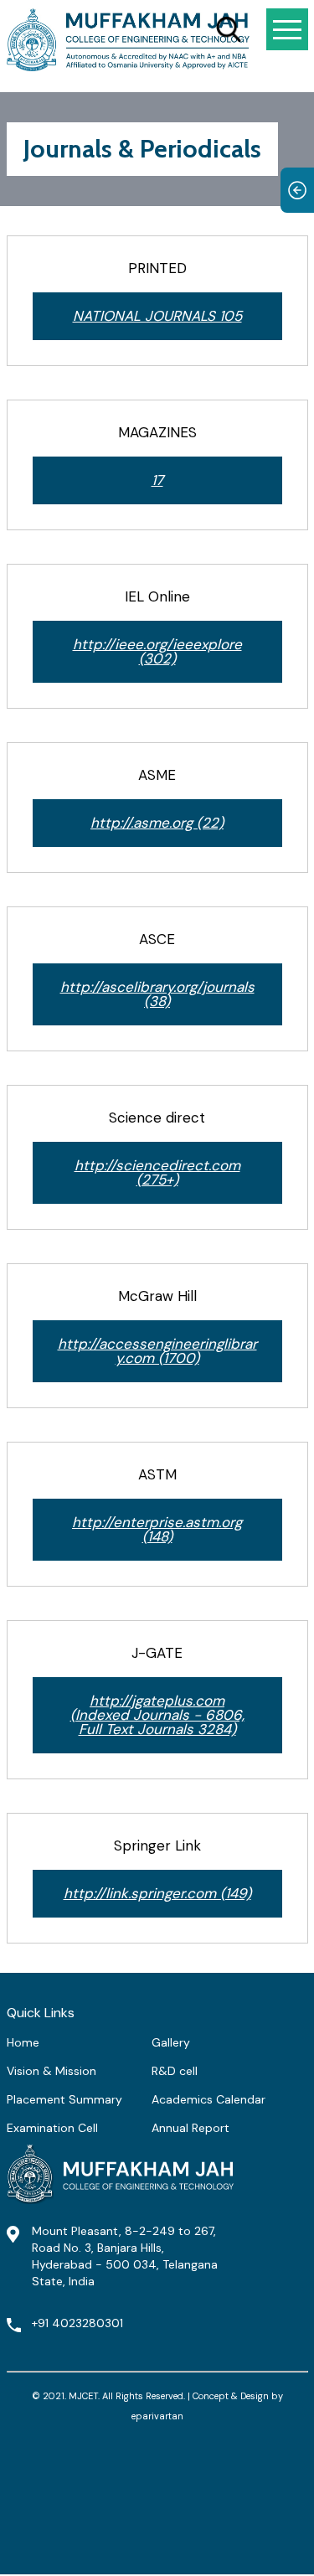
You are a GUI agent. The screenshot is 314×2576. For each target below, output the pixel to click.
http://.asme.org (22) (157, 823)
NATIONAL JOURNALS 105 (157, 316)
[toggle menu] (287, 29)
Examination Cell (52, 2128)
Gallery (171, 2042)
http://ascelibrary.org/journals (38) (157, 994)
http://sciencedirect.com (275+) (157, 1172)
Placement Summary (64, 2099)
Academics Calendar (208, 2099)
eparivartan (157, 2416)
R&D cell (175, 2071)
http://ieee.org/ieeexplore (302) (157, 651)
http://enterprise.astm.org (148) (157, 1529)
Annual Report (190, 2128)
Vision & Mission (51, 2071)
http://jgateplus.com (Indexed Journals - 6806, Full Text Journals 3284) (157, 1715)
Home (23, 2042)
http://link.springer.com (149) (157, 1893)
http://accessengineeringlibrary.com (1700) (157, 1351)
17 (157, 480)
